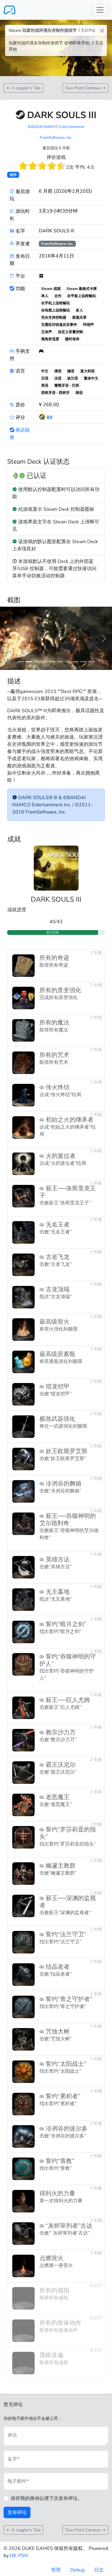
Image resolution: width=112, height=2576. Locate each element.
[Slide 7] (76, 662)
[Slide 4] (52, 662)
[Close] (102, 30)
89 (50, 418)
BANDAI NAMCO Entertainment (56, 127)
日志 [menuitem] (99, 2570)
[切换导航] (100, 10)
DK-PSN (19, 2556)
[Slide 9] (91, 662)
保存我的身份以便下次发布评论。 (47, 2498)
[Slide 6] (68, 662)
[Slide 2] (36, 662)
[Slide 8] (83, 662)
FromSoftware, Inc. (56, 138)
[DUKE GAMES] (10, 10)
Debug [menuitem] (77, 2570)
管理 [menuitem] (56, 2570)
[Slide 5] (60, 662)
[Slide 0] (21, 662)
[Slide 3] (44, 662)
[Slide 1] (29, 662)
